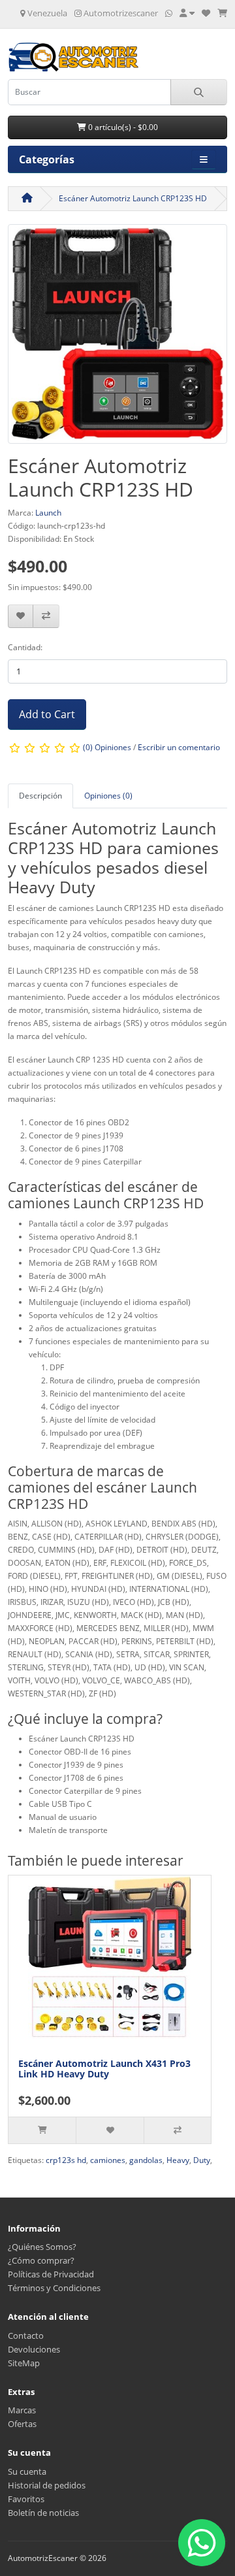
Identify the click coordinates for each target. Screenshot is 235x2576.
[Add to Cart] (42, 2130)
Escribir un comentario (179, 748)
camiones (108, 2160)
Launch (48, 513)
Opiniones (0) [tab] (108, 796)
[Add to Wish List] (21, 617)
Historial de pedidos (47, 2485)
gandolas (146, 2160)
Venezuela (46, 13)
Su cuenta (27, 2471)
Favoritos (26, 2499)
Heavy (178, 2160)
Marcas (22, 2410)
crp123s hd (66, 2160)
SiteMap (24, 2363)
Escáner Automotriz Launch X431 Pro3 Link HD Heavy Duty (104, 2069)
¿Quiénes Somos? (42, 2247)
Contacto (26, 2336)
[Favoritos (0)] (206, 13)
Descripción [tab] (40, 796)
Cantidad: (25, 647)
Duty (202, 2160)
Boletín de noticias (43, 2513)
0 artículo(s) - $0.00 (122, 127)
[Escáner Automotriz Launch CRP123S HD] (117, 338)
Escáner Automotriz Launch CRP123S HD (133, 198)
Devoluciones (34, 2349)
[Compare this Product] (46, 617)
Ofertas (22, 2424)
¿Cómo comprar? (41, 2260)
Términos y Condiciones (54, 2288)
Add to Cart (47, 714)
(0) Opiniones (107, 748)
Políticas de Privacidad (51, 2274)
